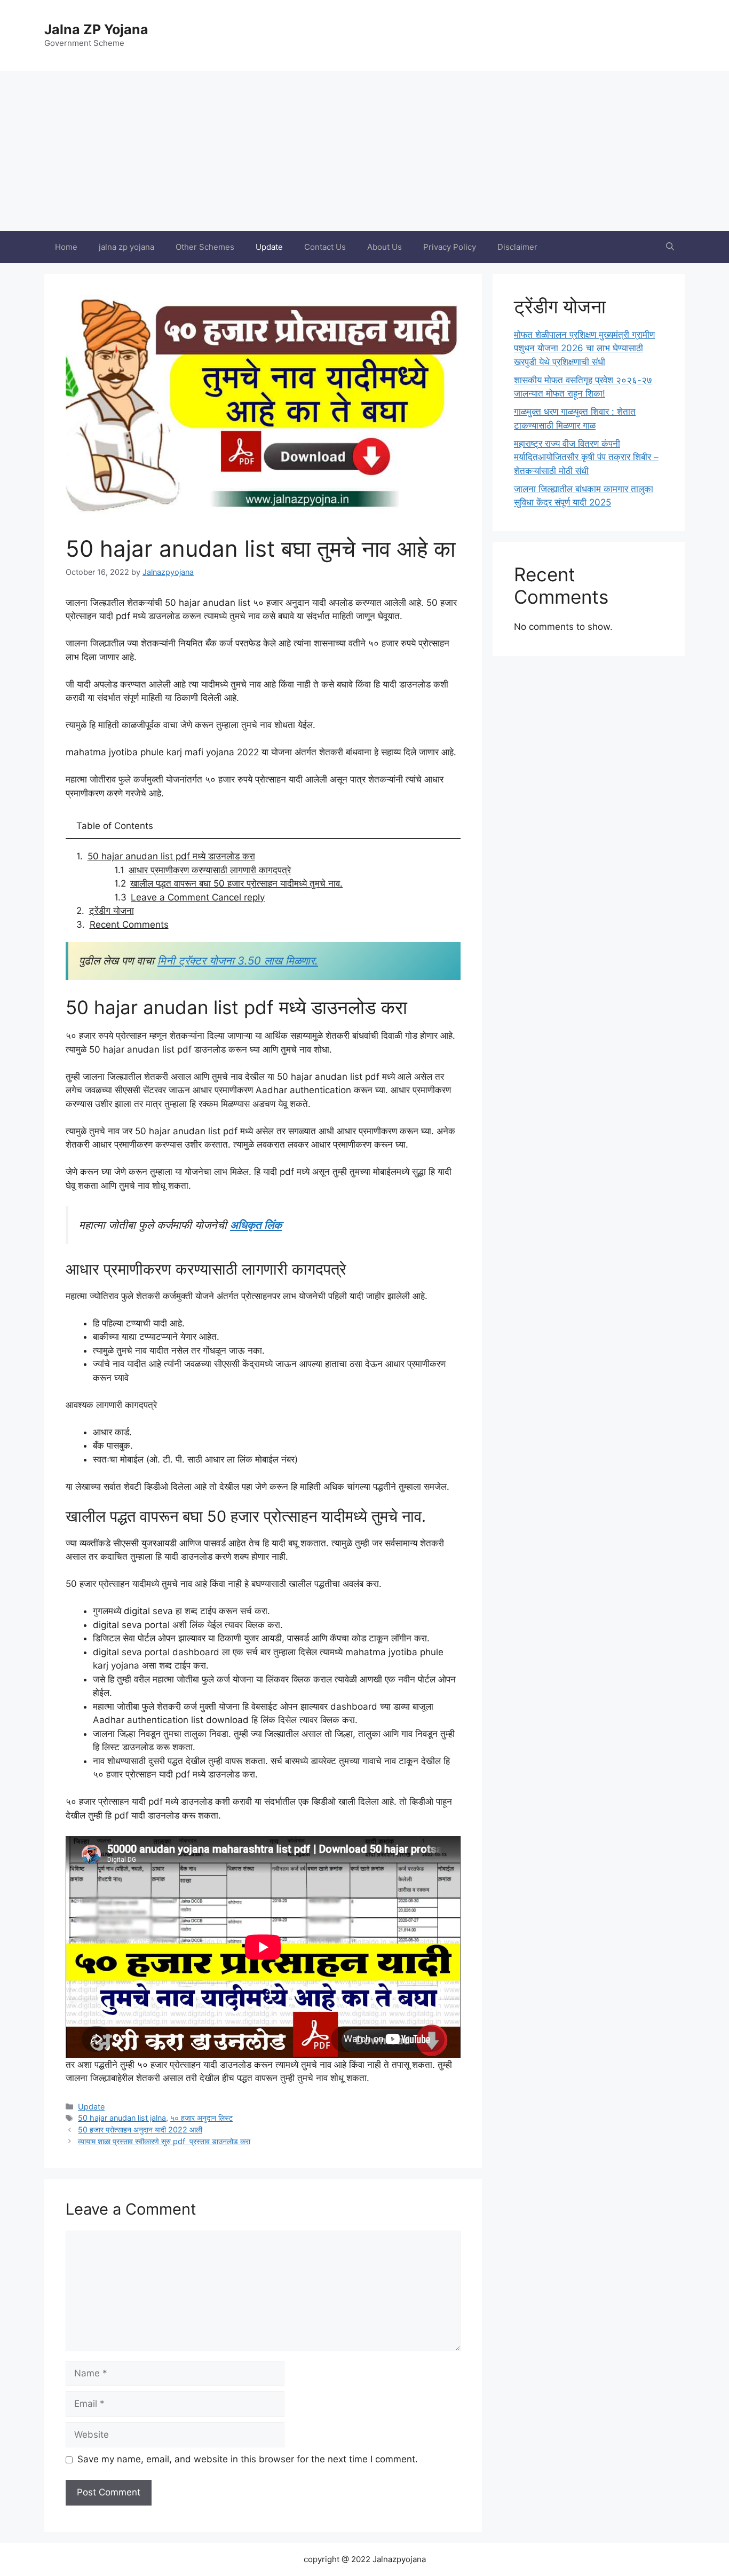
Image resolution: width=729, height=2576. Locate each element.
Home (66, 247)
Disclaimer (517, 247)
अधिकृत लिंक (256, 1225)
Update (269, 247)
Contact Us (325, 247)
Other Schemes (205, 247)
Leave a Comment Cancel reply (198, 897)
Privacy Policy (450, 247)
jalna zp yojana (126, 247)
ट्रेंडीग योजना (112, 911)
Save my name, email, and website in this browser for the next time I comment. (248, 2459)
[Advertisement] (364, 151)
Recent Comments (129, 924)
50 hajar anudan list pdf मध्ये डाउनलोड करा (171, 856)
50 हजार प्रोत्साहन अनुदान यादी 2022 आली (140, 2129)
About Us (385, 247)
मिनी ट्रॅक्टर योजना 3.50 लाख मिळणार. (238, 961)
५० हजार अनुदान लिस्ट (201, 2118)
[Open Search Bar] (670, 247)
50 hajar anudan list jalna (122, 2118)
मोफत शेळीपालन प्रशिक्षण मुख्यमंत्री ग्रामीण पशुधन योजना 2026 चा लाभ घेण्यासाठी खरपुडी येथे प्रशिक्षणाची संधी (584, 348)
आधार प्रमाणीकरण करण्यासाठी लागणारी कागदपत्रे (210, 870)
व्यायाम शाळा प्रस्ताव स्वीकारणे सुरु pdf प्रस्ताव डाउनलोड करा (164, 2141)
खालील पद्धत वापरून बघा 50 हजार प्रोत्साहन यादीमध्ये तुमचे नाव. (236, 883)
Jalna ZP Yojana (96, 29)
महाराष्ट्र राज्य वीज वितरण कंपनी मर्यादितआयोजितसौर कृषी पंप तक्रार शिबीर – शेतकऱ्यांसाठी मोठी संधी (586, 457)
